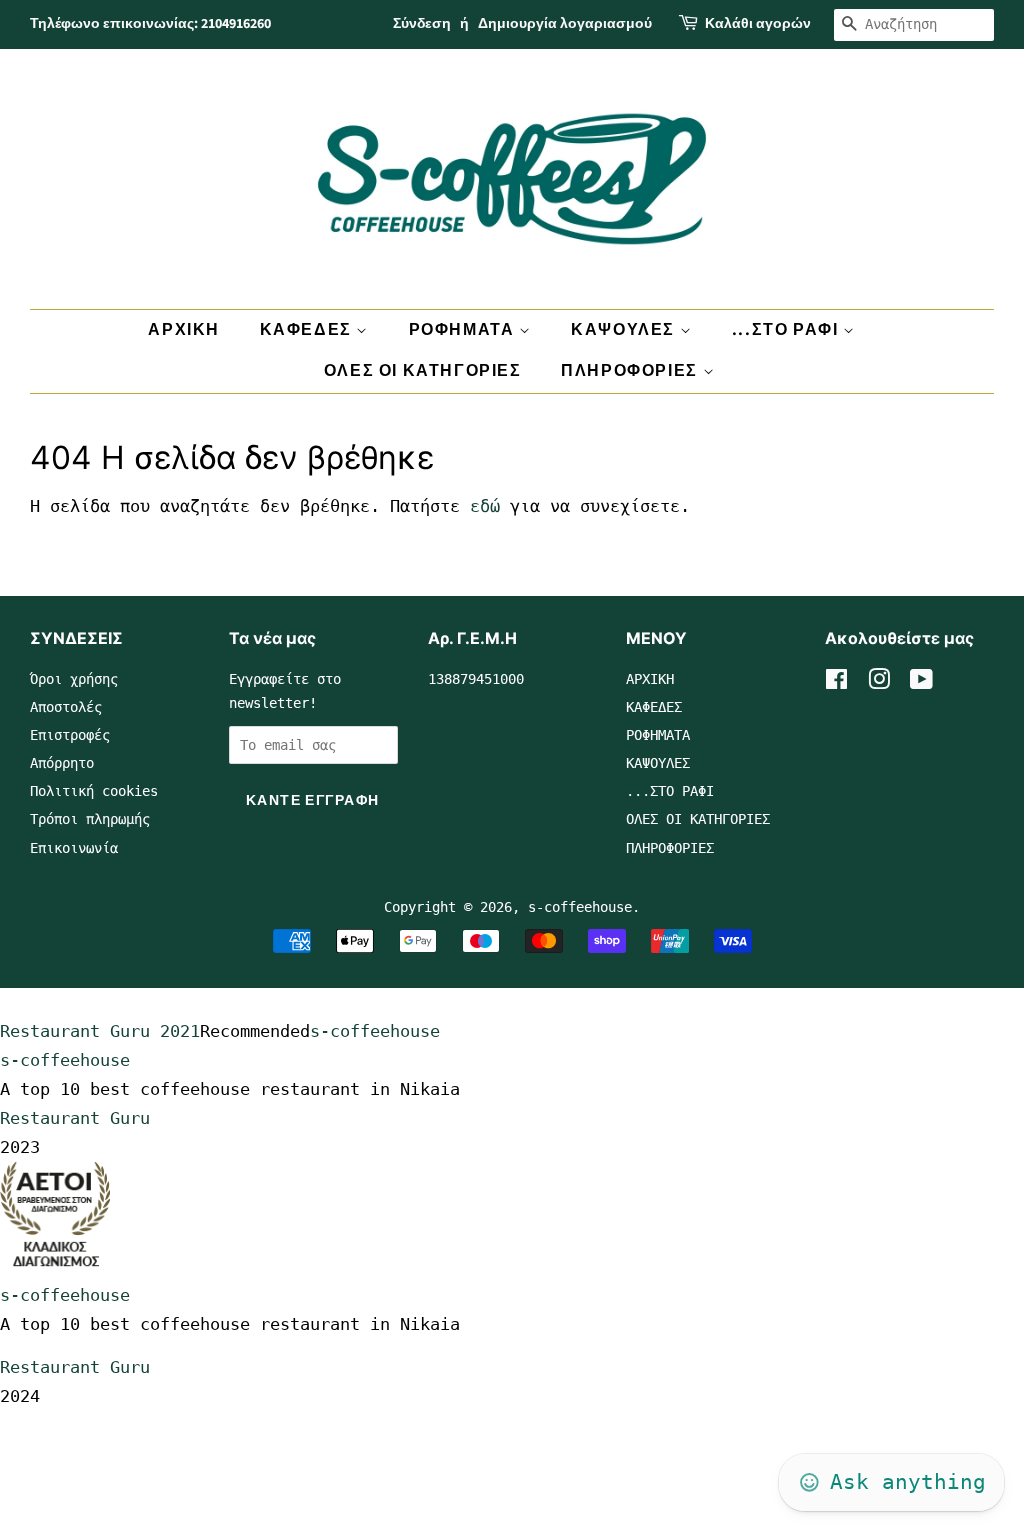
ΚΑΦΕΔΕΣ (308, 330)
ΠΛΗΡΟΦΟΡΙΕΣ (631, 371)
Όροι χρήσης (74, 679)
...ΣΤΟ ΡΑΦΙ (787, 330)
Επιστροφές (70, 735)
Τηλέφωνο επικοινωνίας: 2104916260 (150, 24)
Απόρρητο (62, 763)
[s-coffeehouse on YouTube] (921, 683)
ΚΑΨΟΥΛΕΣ (625, 330)
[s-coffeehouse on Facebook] (836, 683)
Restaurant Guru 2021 (100, 1031)
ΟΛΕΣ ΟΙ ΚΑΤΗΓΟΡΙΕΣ (423, 371)
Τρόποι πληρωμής (90, 819)
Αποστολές (66, 707)
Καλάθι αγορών (758, 24)
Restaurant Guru (75, 1118)
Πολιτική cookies (94, 791)
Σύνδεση (422, 24)
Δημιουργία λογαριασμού (565, 24)
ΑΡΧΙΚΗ (184, 330)
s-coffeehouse (580, 907)
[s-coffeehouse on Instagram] (879, 683)
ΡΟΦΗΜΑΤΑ (464, 330)
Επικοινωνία (74, 848)
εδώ (485, 506)
